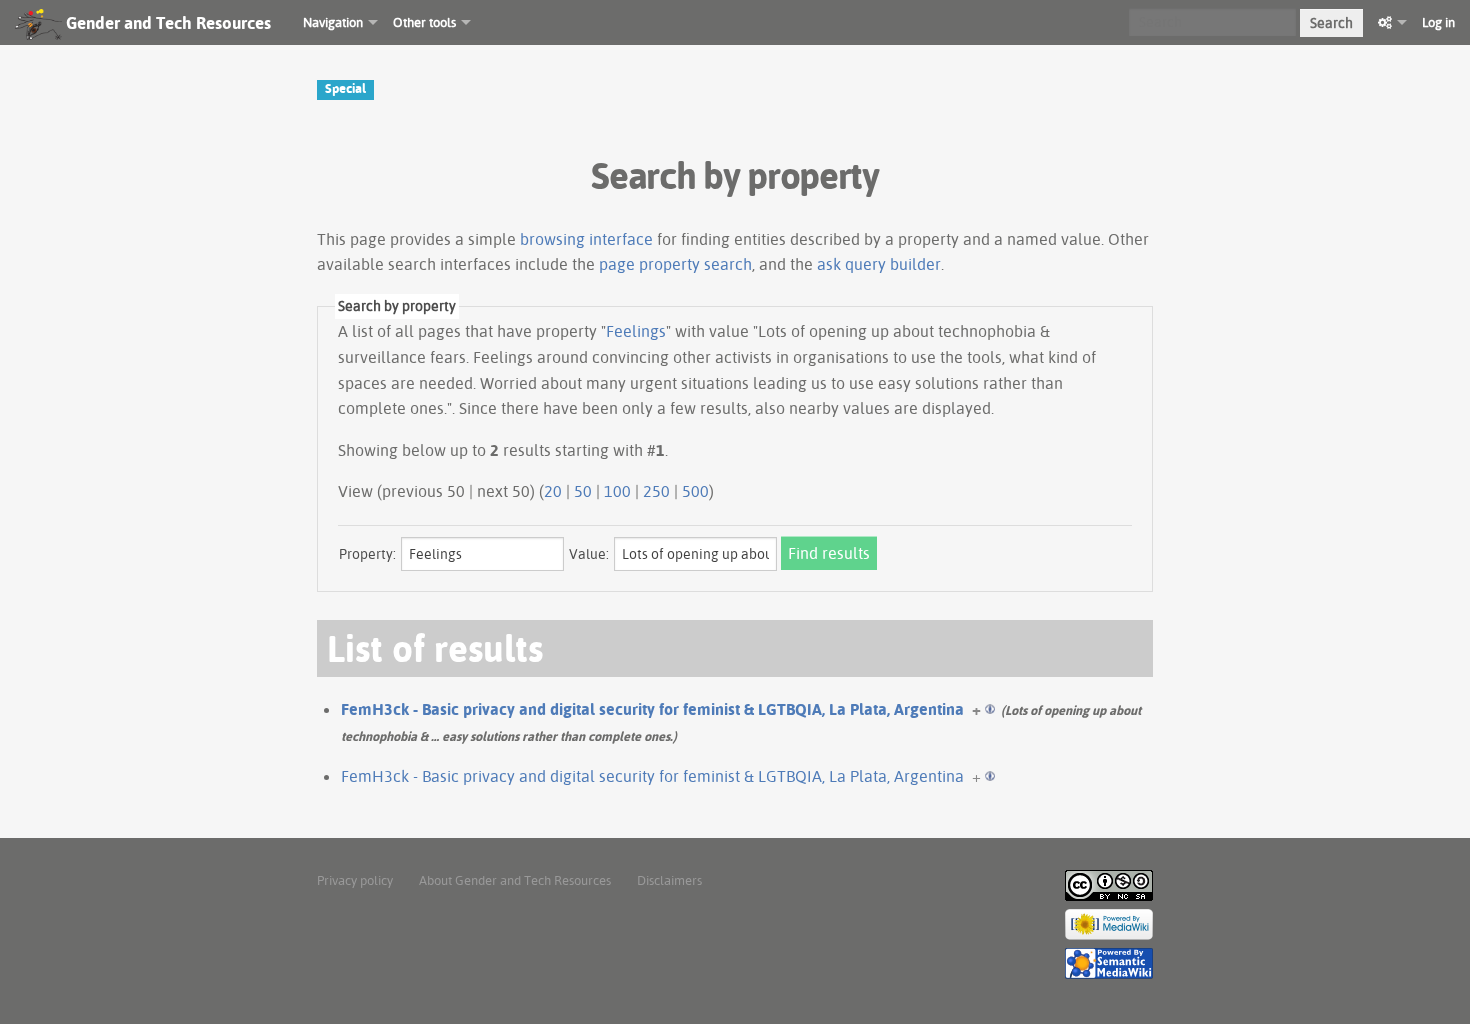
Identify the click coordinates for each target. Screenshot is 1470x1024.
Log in (1438, 22)
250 (656, 491)
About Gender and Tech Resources (515, 880)
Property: (367, 554)
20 (553, 491)
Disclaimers (669, 880)
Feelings (636, 331)
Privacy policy (355, 880)
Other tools (424, 22)
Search (1331, 23)
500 (695, 491)
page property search (675, 264)
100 (617, 491)
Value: (589, 554)
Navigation (333, 22)
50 (583, 491)
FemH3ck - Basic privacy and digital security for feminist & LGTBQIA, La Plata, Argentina (652, 709)
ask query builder (879, 264)
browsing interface (586, 239)
